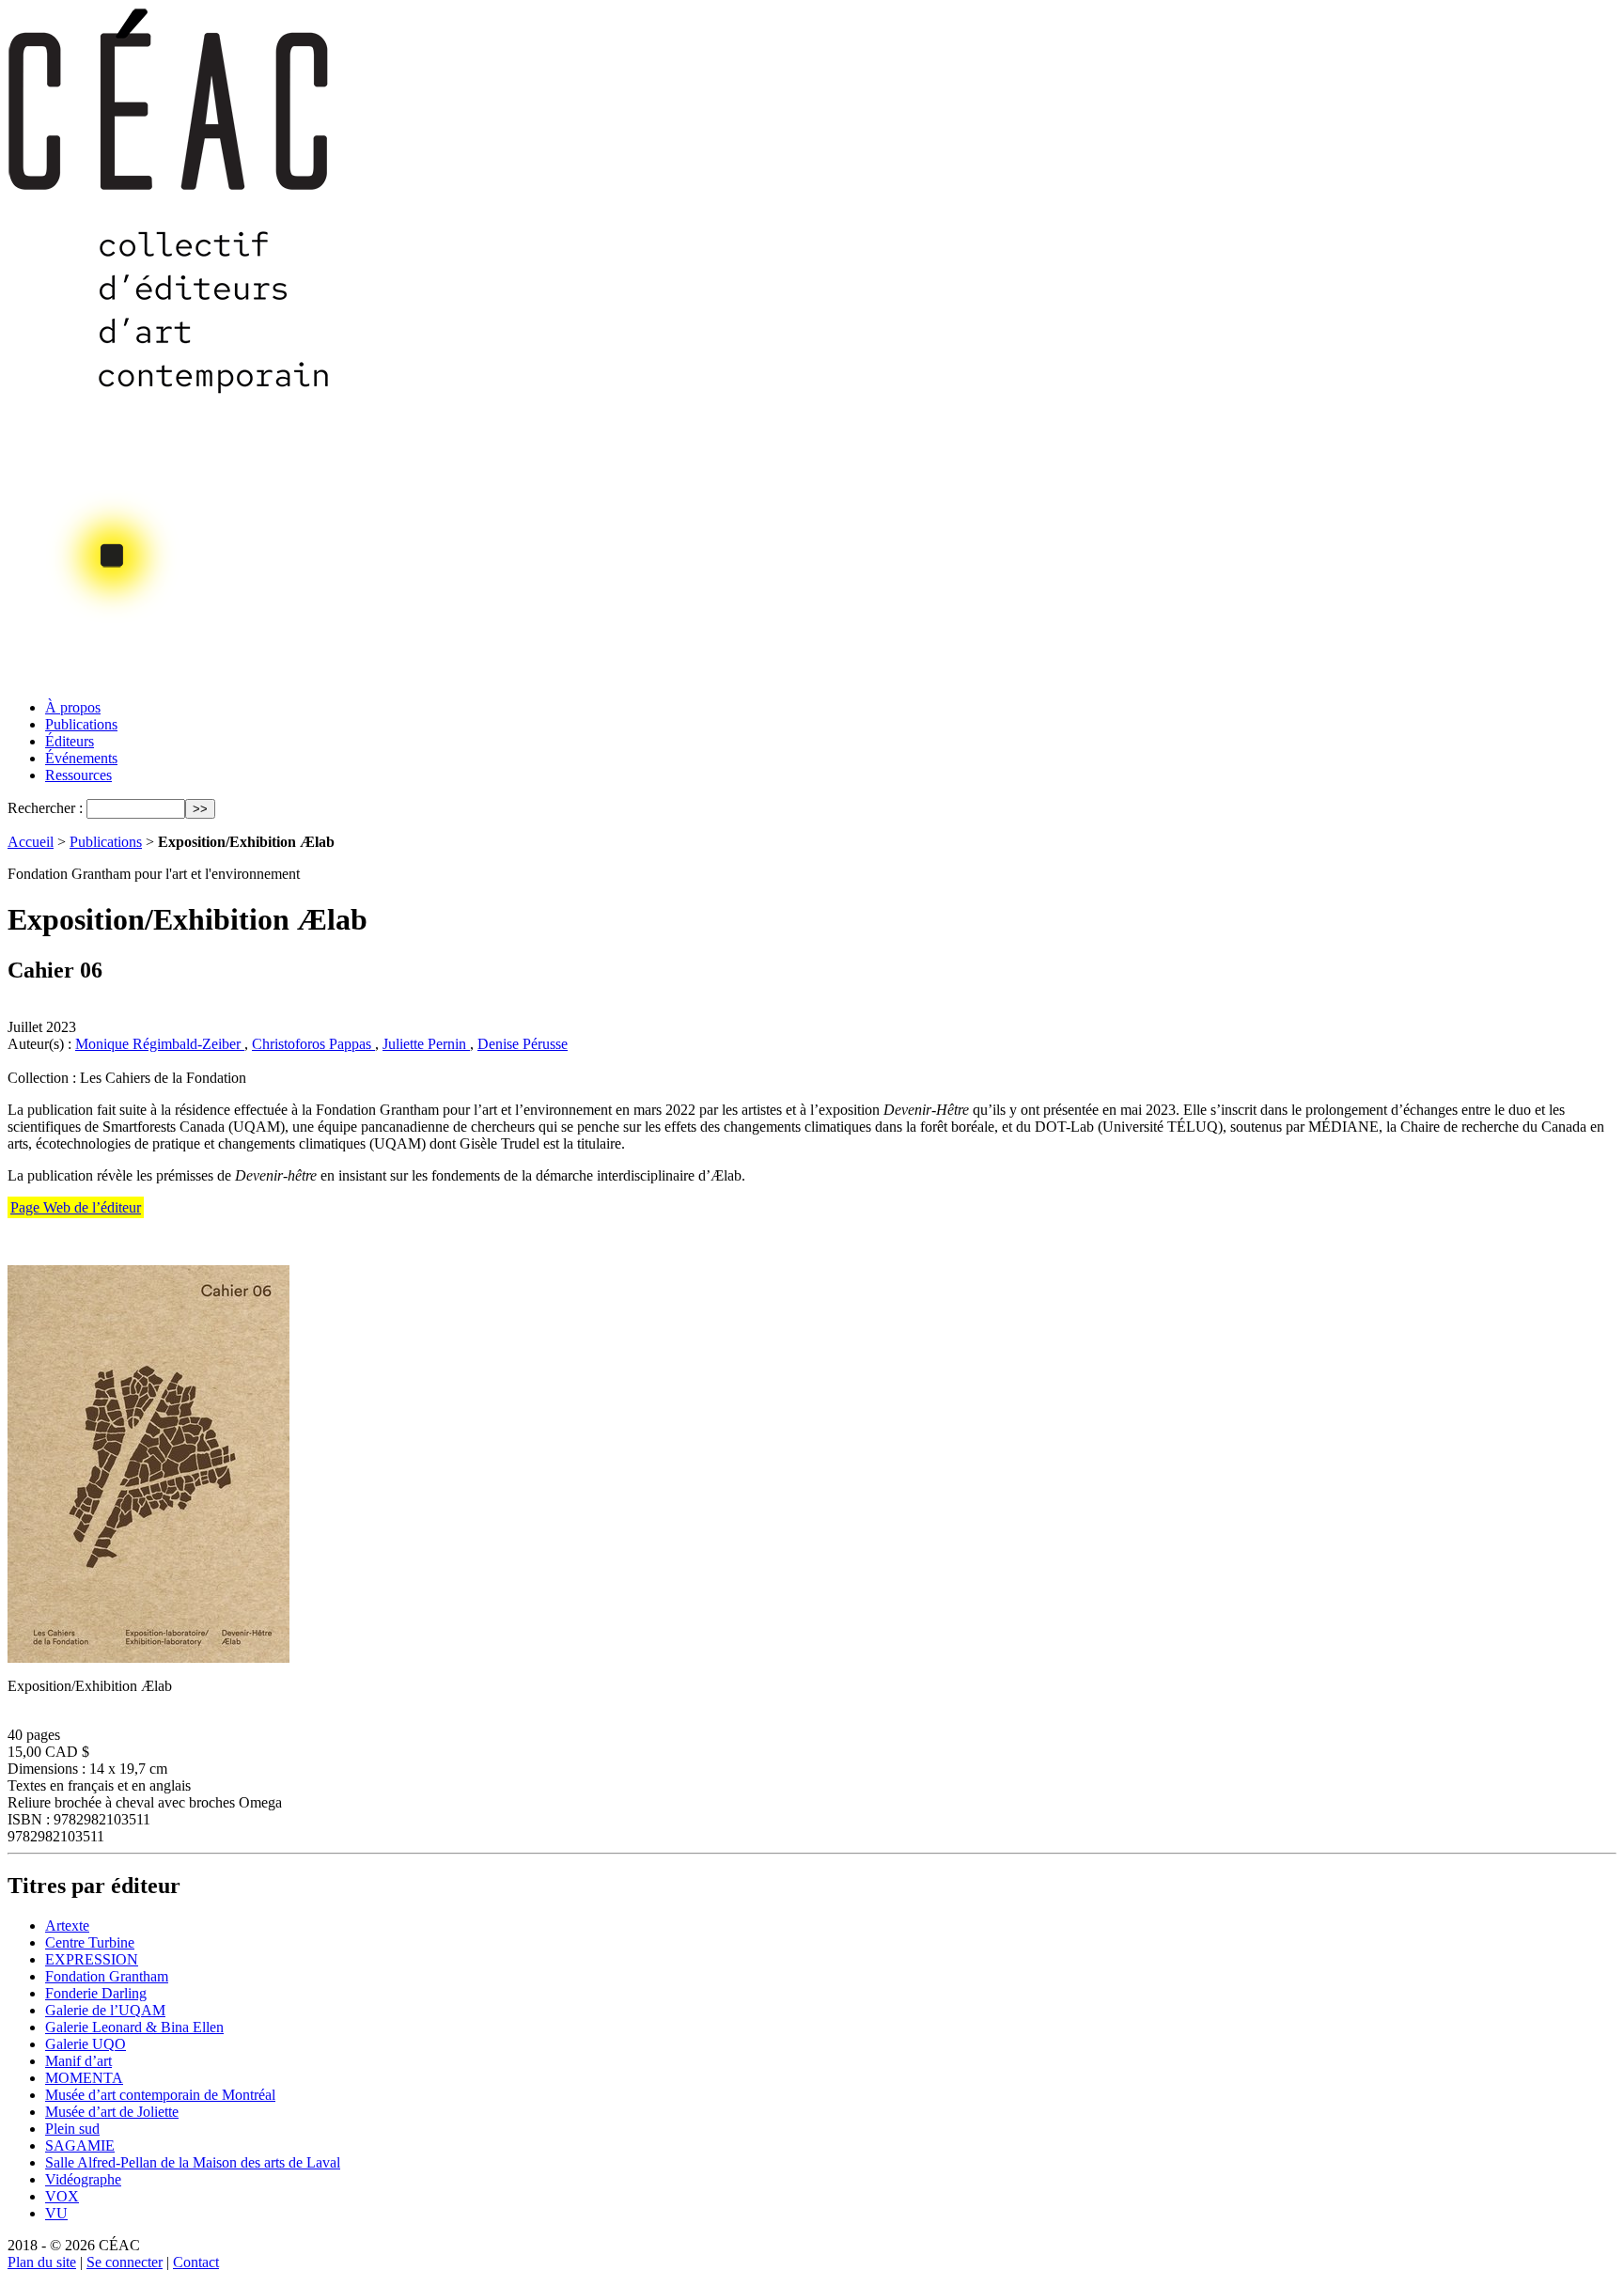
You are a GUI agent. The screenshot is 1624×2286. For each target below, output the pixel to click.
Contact (196, 2262)
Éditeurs (70, 741)
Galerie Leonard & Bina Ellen (134, 2027)
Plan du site (42, 2262)
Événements (81, 758)
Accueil (31, 842)
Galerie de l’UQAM (105, 2010)
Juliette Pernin (426, 1044)
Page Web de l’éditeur (76, 1207)
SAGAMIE (80, 2145)
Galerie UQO (86, 2044)
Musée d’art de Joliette (112, 2112)
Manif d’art (78, 2061)
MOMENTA (84, 2078)
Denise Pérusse (523, 1044)
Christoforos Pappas (313, 1044)
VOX (62, 2196)
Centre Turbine (90, 1942)
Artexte (67, 1926)
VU (56, 2213)
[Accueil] (170, 679)
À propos (73, 707)
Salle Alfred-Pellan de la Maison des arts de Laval (193, 2162)
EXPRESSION (92, 1959)
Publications (81, 724)
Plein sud (72, 2129)
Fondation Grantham (107, 1976)
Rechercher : (45, 808)
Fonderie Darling (96, 1993)
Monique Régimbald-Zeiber (160, 1044)
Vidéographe (83, 2179)
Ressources (78, 775)
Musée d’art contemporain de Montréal (160, 2095)
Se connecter (125, 2262)
